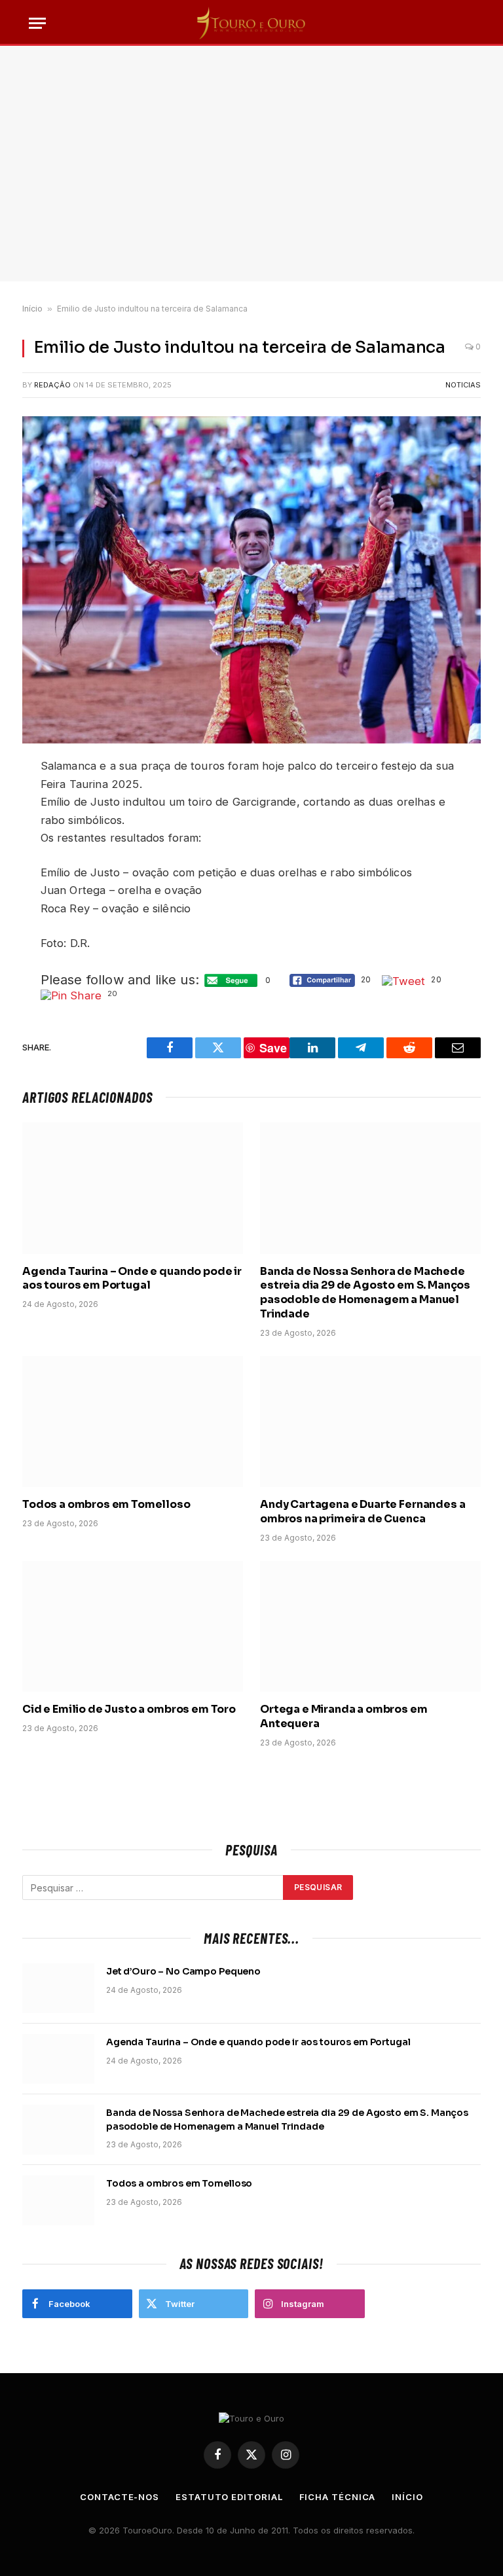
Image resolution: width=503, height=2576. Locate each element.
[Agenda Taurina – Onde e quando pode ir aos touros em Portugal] (133, 1188)
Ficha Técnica (338, 2497)
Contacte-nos (120, 2497)
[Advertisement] (251, 164)
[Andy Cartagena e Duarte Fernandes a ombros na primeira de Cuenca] (370, 1422)
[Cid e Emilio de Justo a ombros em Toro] (133, 1627)
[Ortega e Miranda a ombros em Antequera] (370, 1627)
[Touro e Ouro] (251, 23)
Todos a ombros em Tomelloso (106, 1504)
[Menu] (37, 23)
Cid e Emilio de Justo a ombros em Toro (129, 1709)
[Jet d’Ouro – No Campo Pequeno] (58, 1988)
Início (32, 309)
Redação (52, 385)
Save (273, 1048)
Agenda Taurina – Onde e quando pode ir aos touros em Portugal (132, 1279)
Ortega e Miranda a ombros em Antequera (344, 1716)
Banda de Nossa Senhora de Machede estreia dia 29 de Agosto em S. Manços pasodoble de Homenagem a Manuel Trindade (365, 1293)
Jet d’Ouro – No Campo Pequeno (183, 1971)
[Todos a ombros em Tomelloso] (133, 1422)
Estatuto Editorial (229, 2497)
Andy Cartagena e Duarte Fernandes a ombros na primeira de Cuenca (363, 1512)
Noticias (463, 385)
